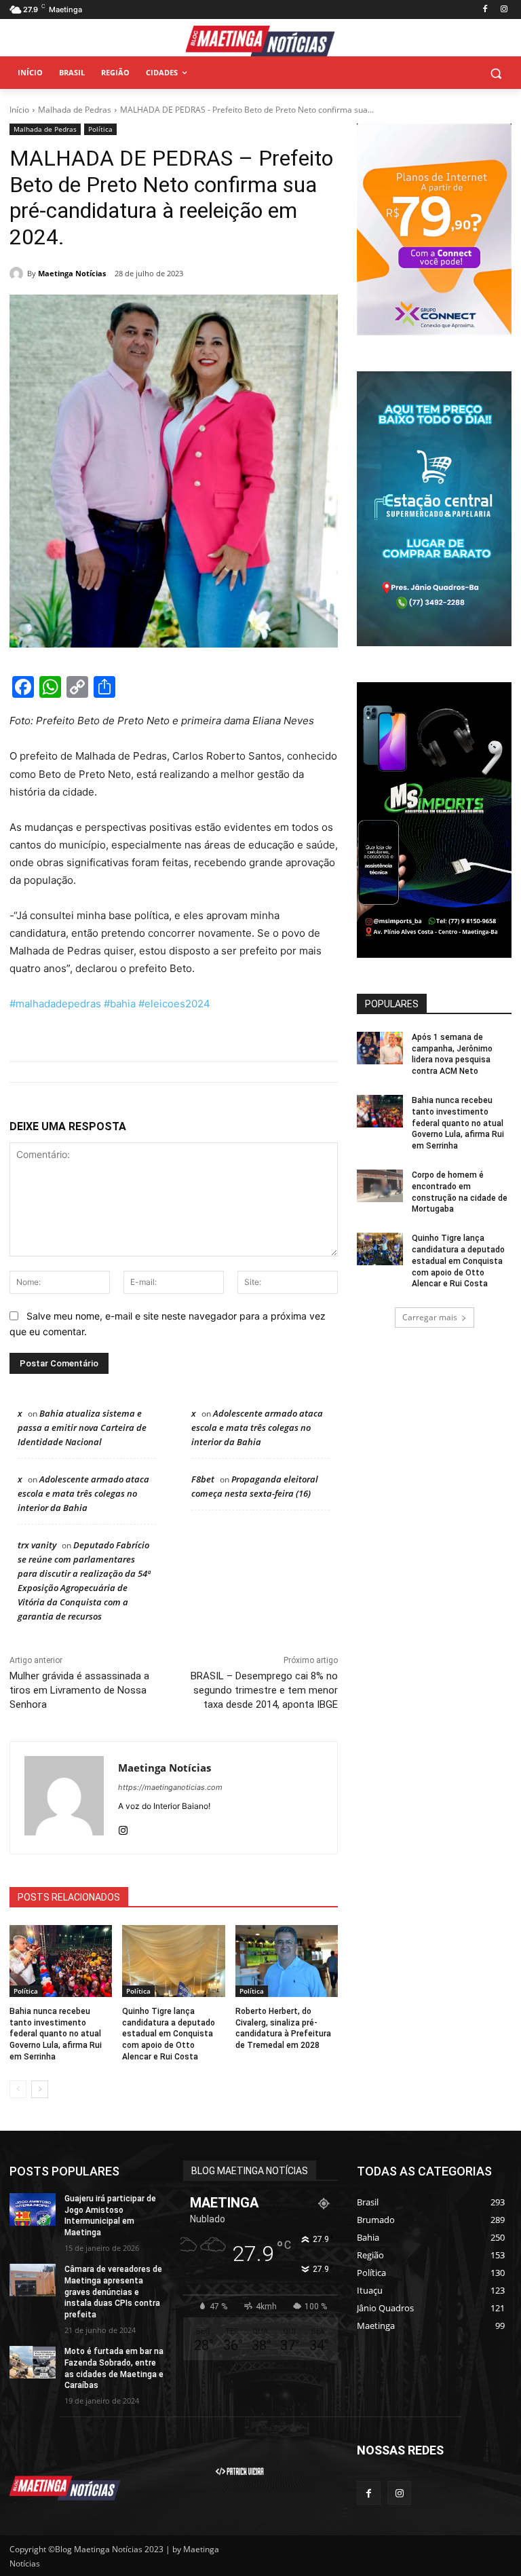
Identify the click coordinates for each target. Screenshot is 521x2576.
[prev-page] (18, 2089)
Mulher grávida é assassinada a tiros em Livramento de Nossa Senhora (79, 1690)
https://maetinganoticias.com (170, 1787)
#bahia (118, 1004)
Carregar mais (430, 1317)
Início (19, 110)
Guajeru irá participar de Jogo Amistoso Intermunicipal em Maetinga (110, 2216)
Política (100, 129)
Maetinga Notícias (72, 273)
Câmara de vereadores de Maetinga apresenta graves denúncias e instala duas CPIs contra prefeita (113, 2292)
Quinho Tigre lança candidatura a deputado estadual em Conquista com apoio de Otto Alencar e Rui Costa (169, 2034)
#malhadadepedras (55, 1004)
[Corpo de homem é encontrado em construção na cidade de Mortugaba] (380, 1186)
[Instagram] (504, 10)
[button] (496, 73)
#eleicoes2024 (173, 1004)
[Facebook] (485, 10)
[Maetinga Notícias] (18, 274)
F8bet (203, 1479)
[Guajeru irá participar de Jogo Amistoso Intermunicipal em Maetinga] (33, 2209)
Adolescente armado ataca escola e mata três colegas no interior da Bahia (257, 1427)
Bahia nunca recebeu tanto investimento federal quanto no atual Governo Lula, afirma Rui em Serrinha (56, 2034)
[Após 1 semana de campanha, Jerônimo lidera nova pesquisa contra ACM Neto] (380, 1048)
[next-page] (40, 2089)
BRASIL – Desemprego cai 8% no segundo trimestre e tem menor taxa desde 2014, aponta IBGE (264, 1690)
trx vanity (37, 1545)
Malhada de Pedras (75, 110)
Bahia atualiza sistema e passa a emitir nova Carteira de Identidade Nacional (82, 1427)
